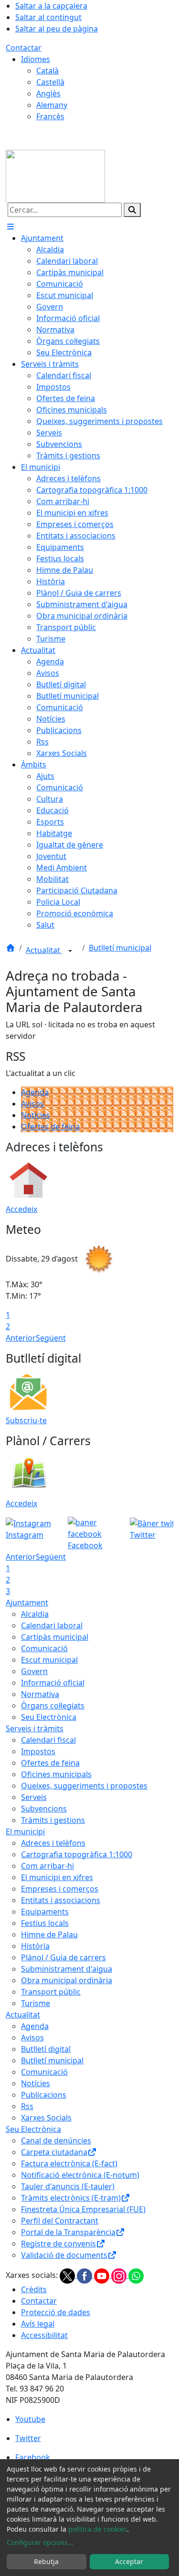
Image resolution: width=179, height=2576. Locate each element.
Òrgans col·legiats (53, 1706)
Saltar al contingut (48, 17)
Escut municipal (49, 1660)
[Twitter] (68, 2275)
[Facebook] (85, 2275)
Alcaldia (35, 1614)
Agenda (35, 1092)
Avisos (32, 1104)
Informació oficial (53, 1683)
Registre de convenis (58, 2244)
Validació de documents (64, 2255)
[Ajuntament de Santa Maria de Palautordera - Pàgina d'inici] (55, 176)
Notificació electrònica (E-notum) (80, 2175)
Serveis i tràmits (35, 1728)
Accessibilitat (44, 2335)
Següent (51, 1338)
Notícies (36, 1115)
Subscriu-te (26, 1420)
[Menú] (11, 227)
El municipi (25, 1831)
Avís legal (38, 2324)
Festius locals (45, 1923)
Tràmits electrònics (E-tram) (71, 2198)
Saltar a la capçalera (51, 6)
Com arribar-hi (47, 1866)
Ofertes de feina (50, 1127)
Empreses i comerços (60, 1889)
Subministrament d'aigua (67, 1969)
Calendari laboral (52, 1625)
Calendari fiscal (48, 1740)
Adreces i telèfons (53, 1843)
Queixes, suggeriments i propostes (84, 1786)
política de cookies (98, 2529)
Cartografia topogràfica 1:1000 (77, 1854)
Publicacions (44, 2095)
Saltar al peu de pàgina (57, 29)
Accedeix (21, 1209)
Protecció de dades (56, 2312)
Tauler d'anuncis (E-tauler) (68, 2186)
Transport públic (51, 1992)
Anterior (21, 1338)
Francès (50, 116)
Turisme (36, 2003)
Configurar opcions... (40, 2542)
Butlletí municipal (120, 948)
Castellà (50, 82)
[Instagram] (120, 2275)
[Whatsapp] (136, 2275)
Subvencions (44, 1809)
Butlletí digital (46, 2049)
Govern (34, 1671)
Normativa (40, 1694)
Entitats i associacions (61, 1900)
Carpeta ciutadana (54, 2152)
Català (47, 71)
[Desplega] (70, 951)
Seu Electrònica (49, 1717)
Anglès (48, 93)
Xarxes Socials (46, 2118)
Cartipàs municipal (55, 1637)
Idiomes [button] (36, 59)
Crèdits (34, 2289)
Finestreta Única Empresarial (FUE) (83, 2209)
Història (35, 1946)
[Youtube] (103, 2275)
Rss (27, 2106)
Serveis (34, 1797)
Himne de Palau (49, 1935)
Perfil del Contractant (60, 2221)
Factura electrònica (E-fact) (69, 2163)
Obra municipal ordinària (67, 1980)
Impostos (38, 1751)
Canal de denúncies (56, 2141)
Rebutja (46, 2561)
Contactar (24, 48)
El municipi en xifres (57, 1877)
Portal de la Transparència (68, 2232)
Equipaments (45, 1912)
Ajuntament (27, 1603)
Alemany (52, 105)
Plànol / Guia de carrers (63, 1957)
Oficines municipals (56, 1774)
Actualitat (44, 950)
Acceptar (129, 2561)
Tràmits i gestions (53, 1820)
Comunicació (44, 1648)
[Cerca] (132, 210)
